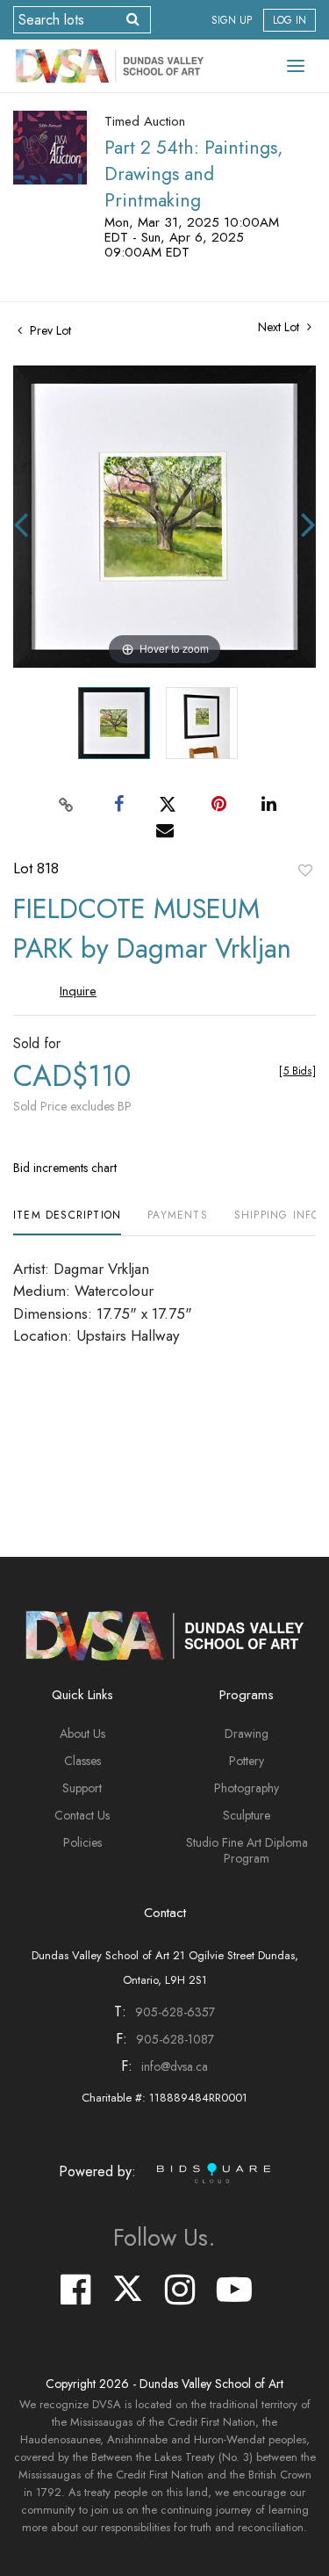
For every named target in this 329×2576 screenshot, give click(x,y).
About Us (82, 1733)
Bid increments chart (65, 1168)
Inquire (78, 991)
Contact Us (82, 1815)
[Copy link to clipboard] (66, 804)
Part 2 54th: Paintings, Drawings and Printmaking (193, 174)
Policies (82, 1842)
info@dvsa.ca (175, 2066)
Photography (247, 1788)
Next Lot (280, 327)
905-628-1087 (175, 2039)
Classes (82, 1761)
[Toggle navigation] (296, 66)
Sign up (232, 20)
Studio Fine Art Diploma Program (247, 1850)
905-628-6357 (175, 2012)
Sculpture (247, 1815)
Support (82, 1788)
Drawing (247, 1733)
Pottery (247, 1761)
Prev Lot (49, 330)
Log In (290, 20)
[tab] (67, 1222)
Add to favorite (305, 870)
